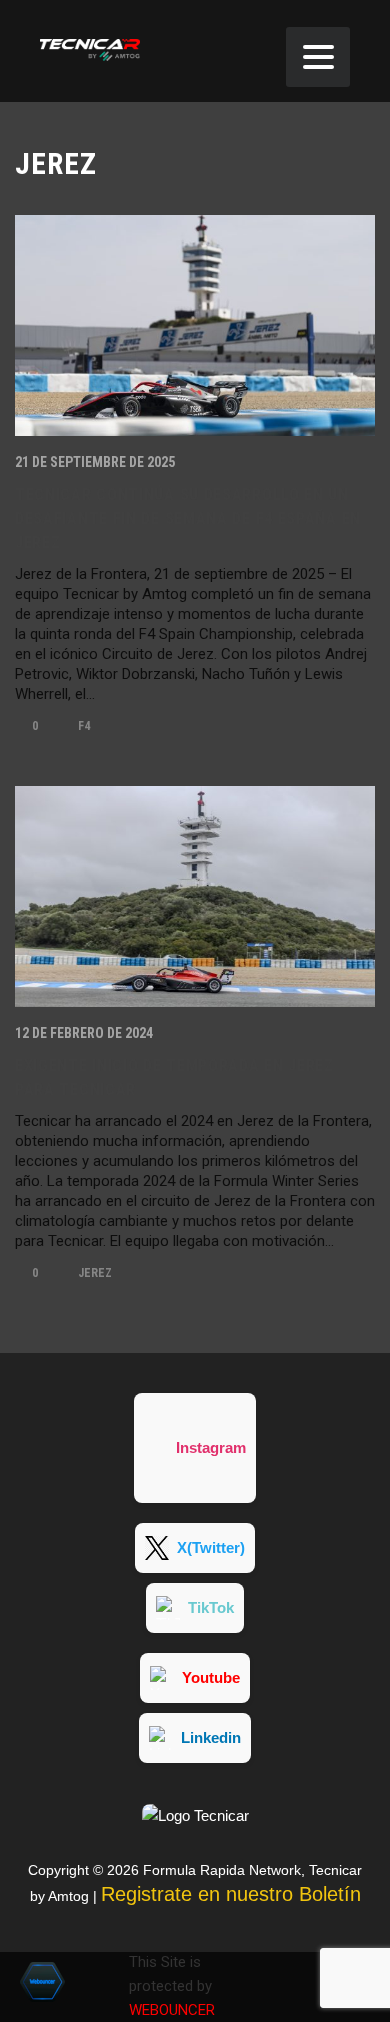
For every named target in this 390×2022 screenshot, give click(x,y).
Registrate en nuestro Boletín (231, 1894)
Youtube (211, 1677)
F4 (82, 726)
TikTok (211, 1607)
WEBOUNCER (172, 2010)
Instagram (211, 1447)
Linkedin (211, 1737)
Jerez (93, 1273)
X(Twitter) (211, 1547)
